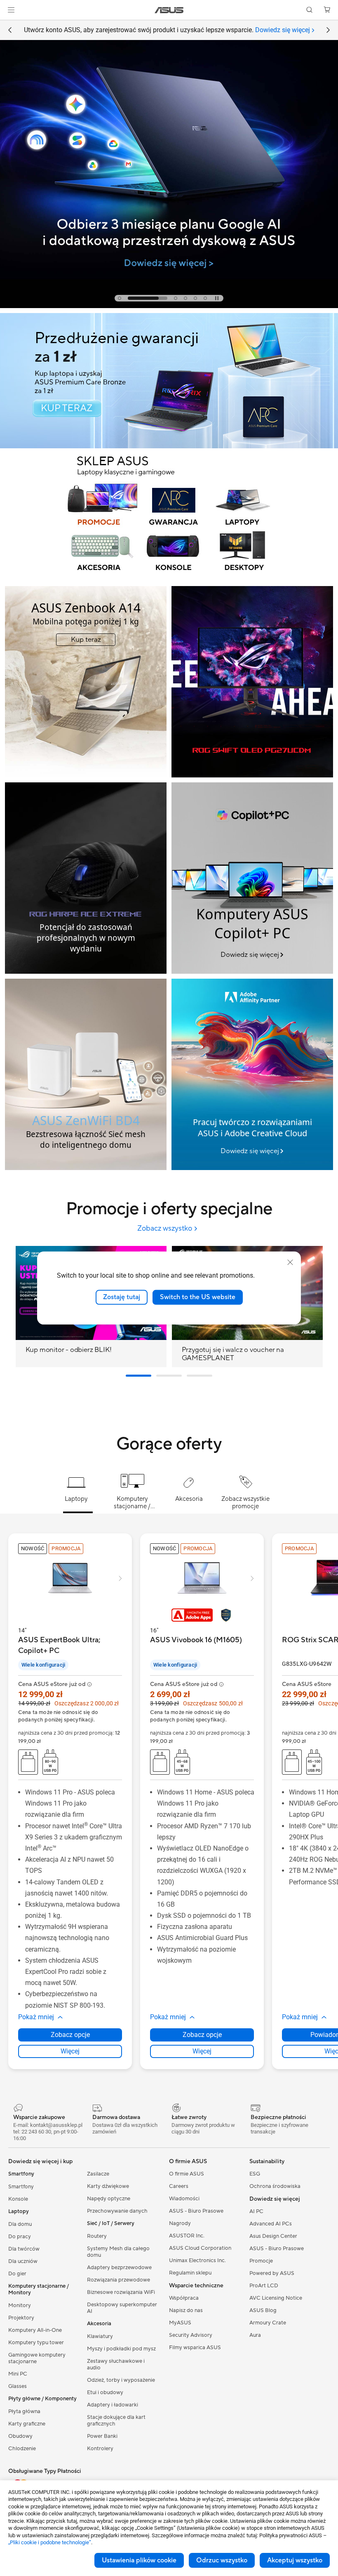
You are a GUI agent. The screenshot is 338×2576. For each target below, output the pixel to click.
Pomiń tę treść (10, 25)
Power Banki (102, 2436)
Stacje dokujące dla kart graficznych (116, 2421)
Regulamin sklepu (190, 2273)
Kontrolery (100, 2449)
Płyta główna (24, 2411)
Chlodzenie (22, 2449)
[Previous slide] (10, 30)
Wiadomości (184, 2199)
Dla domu (20, 2224)
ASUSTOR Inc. (187, 2236)
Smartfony (21, 2187)
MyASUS (180, 2323)
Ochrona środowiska (275, 2186)
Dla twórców (24, 2249)
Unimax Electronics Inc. (197, 2260)
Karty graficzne (27, 2424)
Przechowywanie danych (117, 2211)
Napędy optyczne (109, 2199)
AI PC (256, 2211)
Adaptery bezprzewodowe (119, 2268)
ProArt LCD (264, 2286)
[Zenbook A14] (86, 682)
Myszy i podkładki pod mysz (121, 2349)
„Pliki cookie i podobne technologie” (50, 2542)
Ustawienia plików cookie (139, 2560)
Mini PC (18, 2374)
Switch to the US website (198, 1297)
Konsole (18, 2199)
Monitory (20, 2305)
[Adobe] (252, 1074)
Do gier (17, 2274)
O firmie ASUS (187, 2174)
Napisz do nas (186, 2310)
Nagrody (180, 2223)
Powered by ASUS (272, 2273)
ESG (255, 2174)
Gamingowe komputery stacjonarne (37, 2358)
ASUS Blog (263, 2310)
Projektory (21, 2318)
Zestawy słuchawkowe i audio (116, 2364)
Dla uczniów (23, 2261)
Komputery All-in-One (35, 2330)
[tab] (120, 298)
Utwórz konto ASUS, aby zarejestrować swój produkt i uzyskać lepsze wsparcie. (167, 30)
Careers (179, 2186)
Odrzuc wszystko (222, 2560)
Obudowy (20, 2436)
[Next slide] (328, 30)
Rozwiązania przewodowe (119, 2280)
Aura (255, 2335)
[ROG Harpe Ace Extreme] (86, 878)
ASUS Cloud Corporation (200, 2248)
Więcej (70, 2051)
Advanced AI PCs (271, 2224)
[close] (290, 1262)
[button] (11, 10)
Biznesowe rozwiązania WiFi (121, 2292)
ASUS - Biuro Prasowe (196, 2211)
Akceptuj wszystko (295, 2560)
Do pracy (20, 2237)
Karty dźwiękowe (108, 2186)
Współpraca (184, 2298)
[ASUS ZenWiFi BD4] (86, 1074)
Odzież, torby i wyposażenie (121, 2380)
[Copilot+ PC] (252, 878)
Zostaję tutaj (122, 1297)
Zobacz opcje (70, 2035)
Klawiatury (100, 2336)
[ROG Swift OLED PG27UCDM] (252, 682)
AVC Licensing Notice (276, 2298)
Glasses (18, 2386)
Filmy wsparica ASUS (195, 2348)
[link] (169, 10)
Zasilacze (98, 2174)
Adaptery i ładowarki (113, 2405)
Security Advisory (191, 2335)
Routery (97, 2236)
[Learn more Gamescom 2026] (169, 306)
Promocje (261, 2261)
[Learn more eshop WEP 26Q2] (169, 579)
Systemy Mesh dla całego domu (118, 2252)
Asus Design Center (273, 2236)
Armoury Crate (268, 2323)
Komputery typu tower (36, 2343)
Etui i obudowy (105, 2392)
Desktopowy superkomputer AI (122, 2308)
